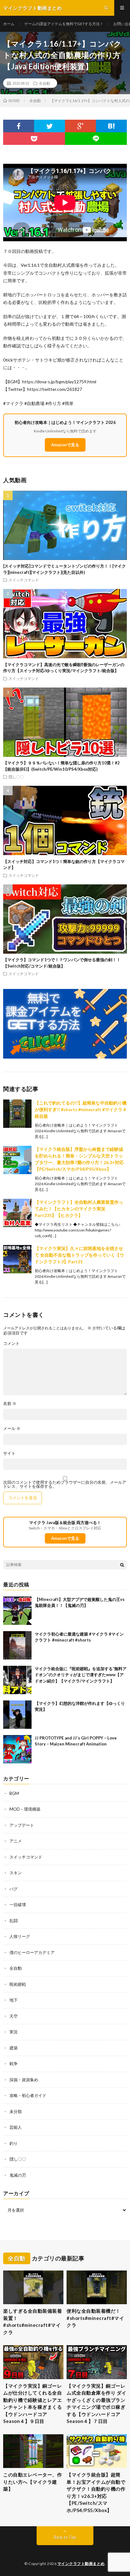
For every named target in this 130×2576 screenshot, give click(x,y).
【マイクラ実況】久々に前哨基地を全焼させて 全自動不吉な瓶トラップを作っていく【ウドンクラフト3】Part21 (79, 1255)
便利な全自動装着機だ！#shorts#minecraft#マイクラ (95, 2318)
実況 (14, 2032)
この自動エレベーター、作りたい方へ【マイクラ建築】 (32, 2482)
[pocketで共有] (34, 139)
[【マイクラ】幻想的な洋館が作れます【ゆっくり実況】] (17, 1715)
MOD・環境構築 (25, 1809)
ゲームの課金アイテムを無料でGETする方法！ (64, 24)
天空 (14, 2016)
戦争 (14, 2064)
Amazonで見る (65, 445)
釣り (14, 2143)
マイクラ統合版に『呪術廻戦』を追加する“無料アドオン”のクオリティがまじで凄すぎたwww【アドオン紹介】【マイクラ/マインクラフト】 (81, 1675)
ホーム (9, 24)
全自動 (44, 83)
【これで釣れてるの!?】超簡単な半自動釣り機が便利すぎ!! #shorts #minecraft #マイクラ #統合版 (81, 1109)
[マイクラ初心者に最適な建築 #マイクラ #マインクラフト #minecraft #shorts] (17, 1645)
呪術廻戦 (18, 1984)
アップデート (22, 1825)
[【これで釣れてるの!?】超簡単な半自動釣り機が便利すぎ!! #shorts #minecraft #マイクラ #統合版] (17, 1114)
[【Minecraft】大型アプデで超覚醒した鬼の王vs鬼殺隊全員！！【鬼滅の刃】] (17, 1611)
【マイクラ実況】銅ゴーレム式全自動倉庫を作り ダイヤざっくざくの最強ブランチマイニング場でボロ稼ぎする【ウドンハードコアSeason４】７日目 (97, 2404)
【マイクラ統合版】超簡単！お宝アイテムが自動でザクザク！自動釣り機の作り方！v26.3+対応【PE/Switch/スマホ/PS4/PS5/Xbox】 (96, 2492)
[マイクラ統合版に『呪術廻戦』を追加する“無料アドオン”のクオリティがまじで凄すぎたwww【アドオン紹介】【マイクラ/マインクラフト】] (17, 1680)
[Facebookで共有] (19, 126)
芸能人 (16, 2127)
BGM (14, 1793)
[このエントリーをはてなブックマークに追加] (111, 126)
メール (12, 1428)
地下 (14, 2000)
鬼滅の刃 (18, 2175)
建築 (14, 2048)
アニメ (16, 1841)
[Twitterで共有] (50, 126)
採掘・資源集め (24, 2080)
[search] (122, 1565)
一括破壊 (18, 1905)
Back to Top (65, 2537)
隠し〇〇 (16, 777)
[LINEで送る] (96, 139)
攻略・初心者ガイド (28, 2095)
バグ (14, 1889)
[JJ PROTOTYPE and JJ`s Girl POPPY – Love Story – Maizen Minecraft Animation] (17, 1749)
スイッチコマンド (24, 580)
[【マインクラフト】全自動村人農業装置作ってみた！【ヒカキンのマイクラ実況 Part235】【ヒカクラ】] (17, 1213)
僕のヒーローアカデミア (32, 1952)
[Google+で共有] (80, 126)
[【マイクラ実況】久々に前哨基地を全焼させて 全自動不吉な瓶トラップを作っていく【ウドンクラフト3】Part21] (17, 1259)
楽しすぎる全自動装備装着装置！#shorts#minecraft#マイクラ (32, 2322)
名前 (10, 1404)
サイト (9, 1453)
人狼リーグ (20, 1936)
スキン (16, 1873)
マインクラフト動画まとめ (81, 2564)
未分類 (16, 2111)
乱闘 (14, 1921)
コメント (11, 1343)
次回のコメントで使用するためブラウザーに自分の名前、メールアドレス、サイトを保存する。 (65, 1484)
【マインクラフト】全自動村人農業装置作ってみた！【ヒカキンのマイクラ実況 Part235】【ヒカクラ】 (79, 1209)
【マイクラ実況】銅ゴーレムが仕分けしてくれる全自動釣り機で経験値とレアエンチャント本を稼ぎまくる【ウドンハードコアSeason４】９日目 (32, 2404)
